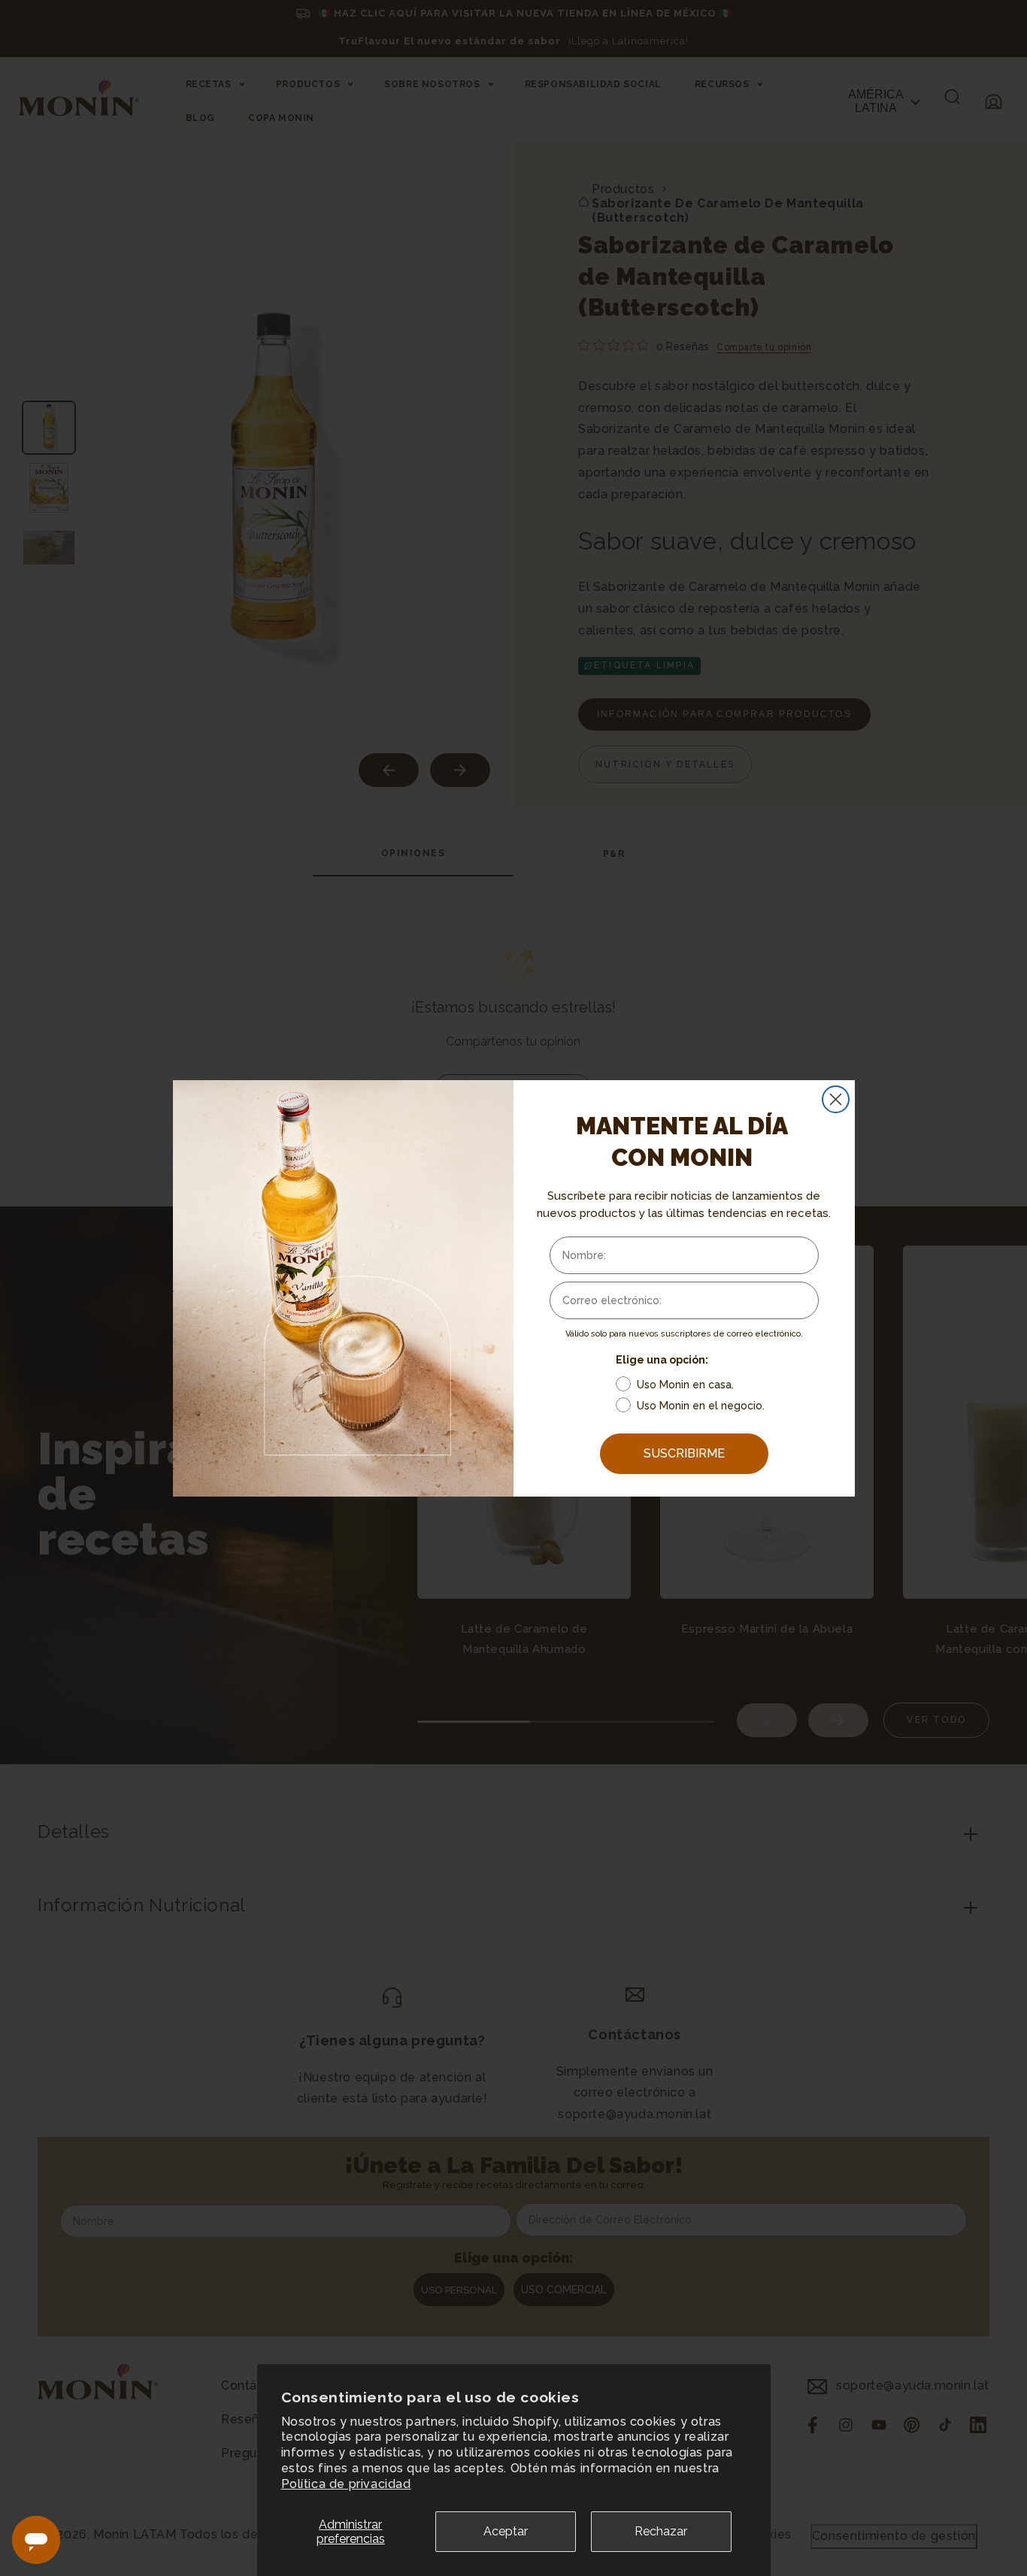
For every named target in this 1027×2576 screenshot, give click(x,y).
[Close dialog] (836, 1099)
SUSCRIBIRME (684, 1453)
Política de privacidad (346, 2484)
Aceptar (506, 2531)
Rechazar (661, 2531)
